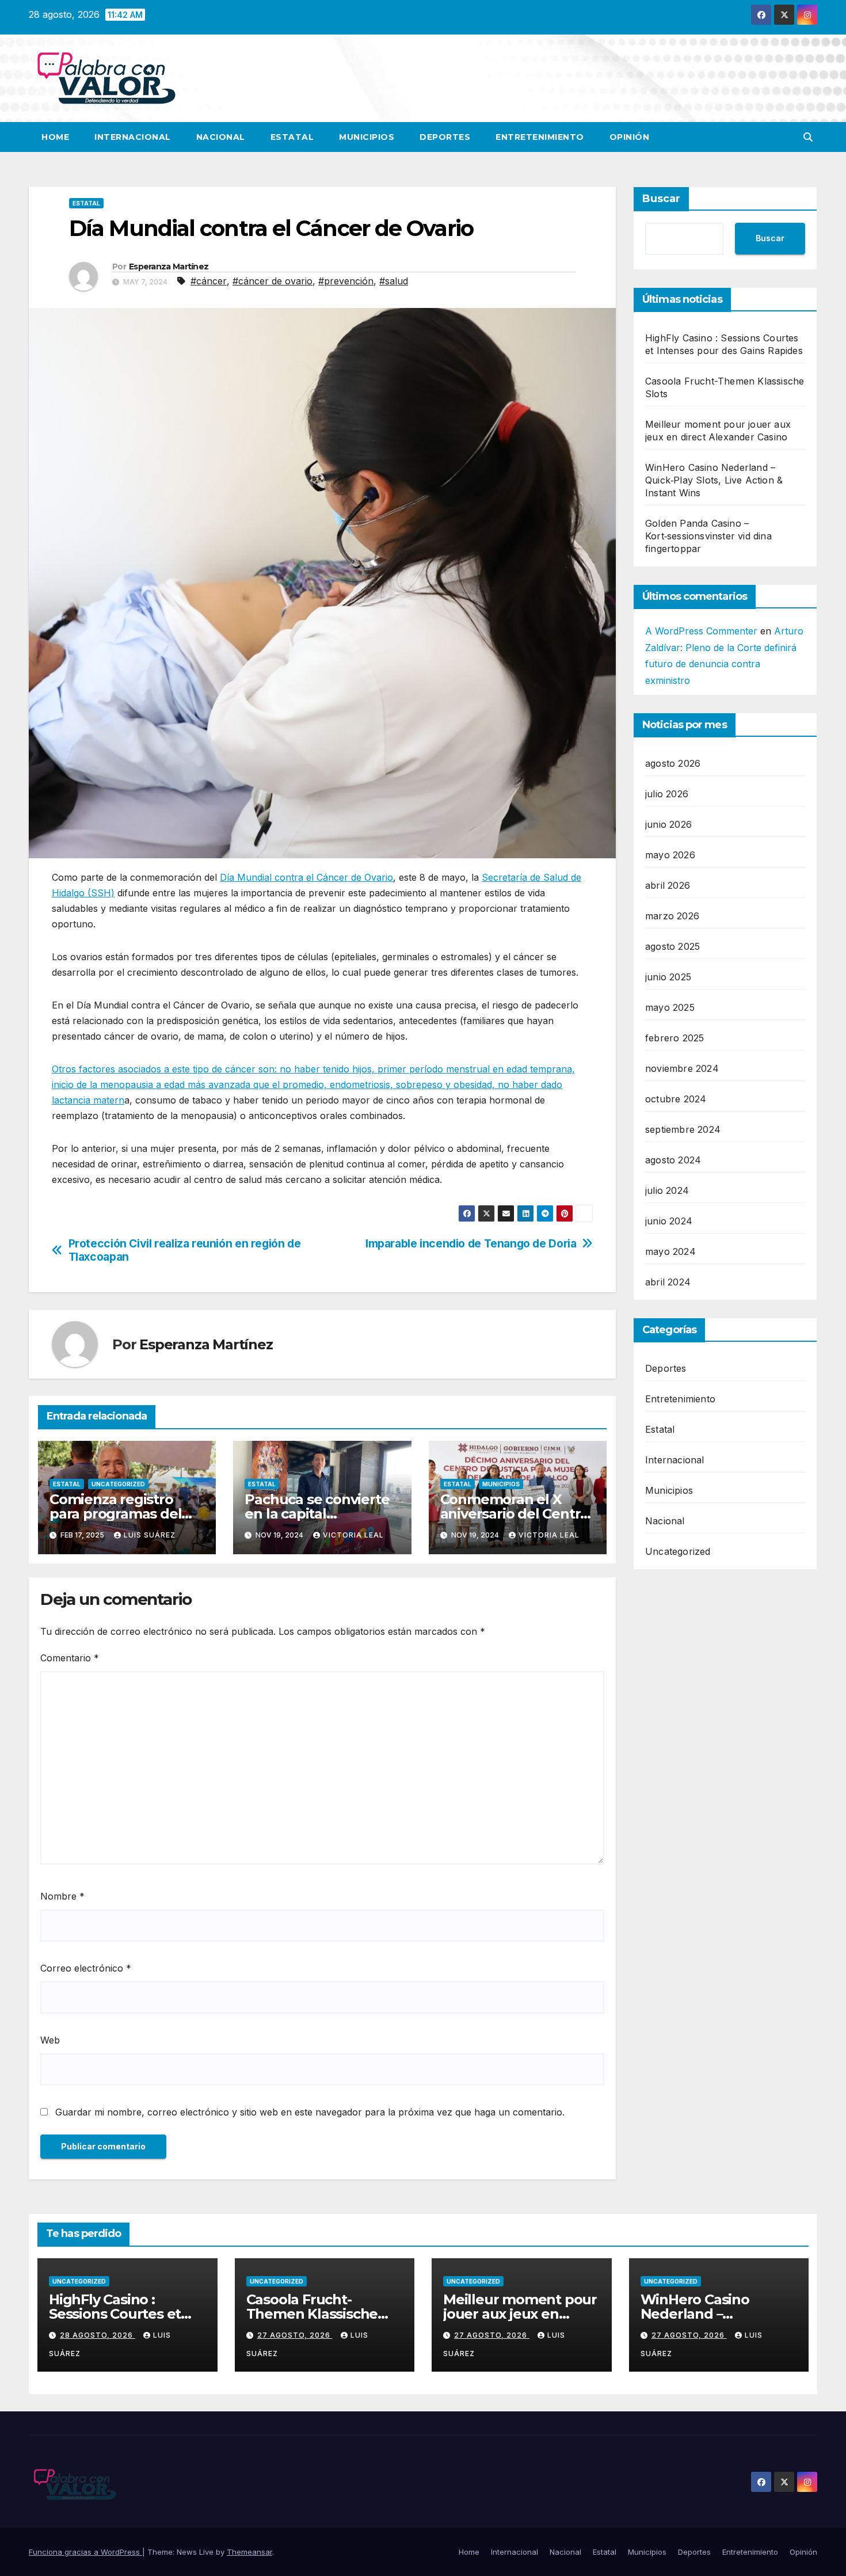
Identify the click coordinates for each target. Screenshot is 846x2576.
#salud (394, 281)
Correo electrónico (86, 1968)
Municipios (367, 137)
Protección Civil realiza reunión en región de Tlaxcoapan (185, 1250)
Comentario (70, 1658)
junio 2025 (668, 977)
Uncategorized (118, 1484)
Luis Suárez (150, 1535)
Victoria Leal (353, 1535)
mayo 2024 (670, 1251)
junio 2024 (669, 1221)
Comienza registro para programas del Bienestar (115, 1514)
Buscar (661, 199)
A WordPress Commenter (701, 631)
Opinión (630, 137)
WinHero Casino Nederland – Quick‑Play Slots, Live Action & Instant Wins (714, 480)
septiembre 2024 (683, 1129)
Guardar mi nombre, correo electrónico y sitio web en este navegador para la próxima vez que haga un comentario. (310, 2112)
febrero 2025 (674, 1038)
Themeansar (249, 2552)
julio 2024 (667, 1190)
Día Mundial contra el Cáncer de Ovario (306, 877)
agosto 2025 (672, 946)
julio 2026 (667, 794)
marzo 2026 (672, 916)
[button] (808, 137)
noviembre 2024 (682, 1068)
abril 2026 (668, 885)
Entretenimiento (540, 137)
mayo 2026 (670, 855)
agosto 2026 (673, 763)
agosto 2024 (673, 1160)
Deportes (445, 137)
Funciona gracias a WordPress (85, 2552)
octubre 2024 (676, 1099)
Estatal (292, 137)
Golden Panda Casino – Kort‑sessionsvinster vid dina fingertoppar (708, 536)
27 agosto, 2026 (295, 2335)
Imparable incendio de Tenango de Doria (471, 1244)
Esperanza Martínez (169, 267)
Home (55, 137)
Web (50, 2040)
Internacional (133, 137)
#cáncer (209, 281)
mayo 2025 (670, 1007)
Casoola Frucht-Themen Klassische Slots (312, 2314)
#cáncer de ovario (273, 281)
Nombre (62, 1896)
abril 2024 (668, 1282)
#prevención (346, 281)
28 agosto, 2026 (98, 2335)
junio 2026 (668, 824)
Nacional (221, 137)
